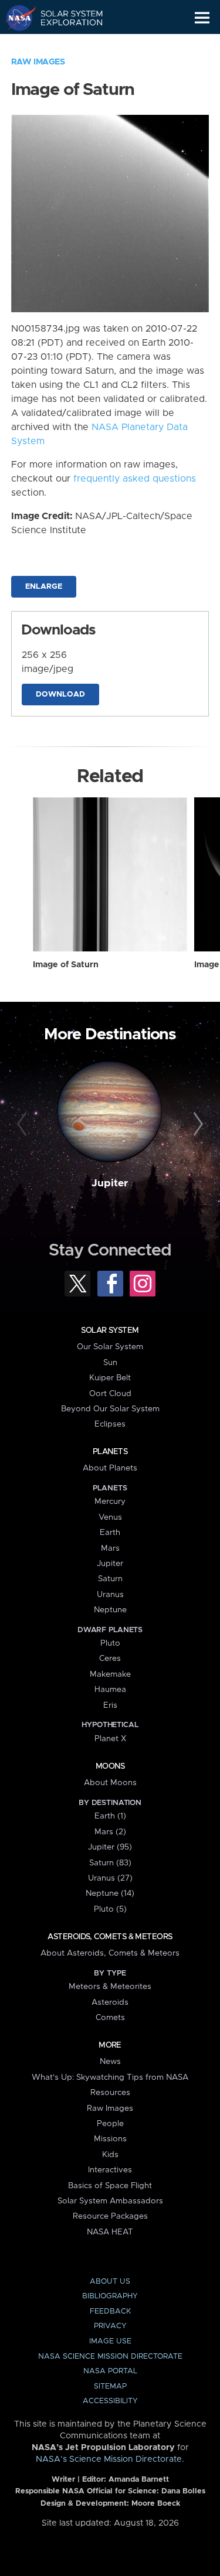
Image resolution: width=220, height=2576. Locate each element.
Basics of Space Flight (110, 2186)
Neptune (110, 1610)
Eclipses (110, 1424)
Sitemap (110, 2386)
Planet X (110, 1739)
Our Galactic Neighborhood (65, 45)
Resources (110, 2093)
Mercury (110, 1502)
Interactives (110, 2170)
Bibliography (110, 2296)
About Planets (110, 1468)
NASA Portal (110, 2371)
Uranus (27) (110, 1878)
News (110, 2062)
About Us (110, 2282)
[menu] (202, 18)
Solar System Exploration (65, 18)
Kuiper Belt (110, 1378)
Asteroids (110, 2002)
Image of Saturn (66, 965)
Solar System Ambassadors (110, 2201)
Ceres (110, 1659)
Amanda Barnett (139, 2480)
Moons (110, 1766)
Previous (23, 1124)
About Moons (110, 1783)
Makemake (110, 1674)
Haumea (110, 1690)
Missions (110, 2139)
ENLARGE (44, 587)
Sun (110, 1363)
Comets (110, 2018)
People (110, 2124)
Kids (110, 2155)
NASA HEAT (110, 2232)
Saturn (110, 1579)
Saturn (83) (110, 1863)
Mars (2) (110, 1832)
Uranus (110, 1595)
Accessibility (110, 2401)
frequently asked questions (135, 479)
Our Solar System (110, 1347)
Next (197, 1124)
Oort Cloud (110, 1394)
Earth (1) (110, 1816)
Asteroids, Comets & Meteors (110, 1937)
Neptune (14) (110, 1893)
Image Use (110, 2341)
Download (60, 695)
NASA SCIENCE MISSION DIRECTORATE (110, 2357)
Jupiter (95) (110, 1847)
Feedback (110, 2311)
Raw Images (38, 62)
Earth (110, 1533)
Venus (110, 1517)
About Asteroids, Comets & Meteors (110, 1953)
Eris (110, 1705)
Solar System (110, 1330)
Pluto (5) (110, 1909)
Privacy (110, 2326)
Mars (110, 1548)
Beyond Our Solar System (110, 1409)
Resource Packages (110, 2216)
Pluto (110, 1643)
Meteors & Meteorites (110, 1987)
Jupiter (110, 1183)
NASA (16, 18)
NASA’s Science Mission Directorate (109, 2459)
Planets (110, 1452)
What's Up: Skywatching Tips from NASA (110, 2077)
